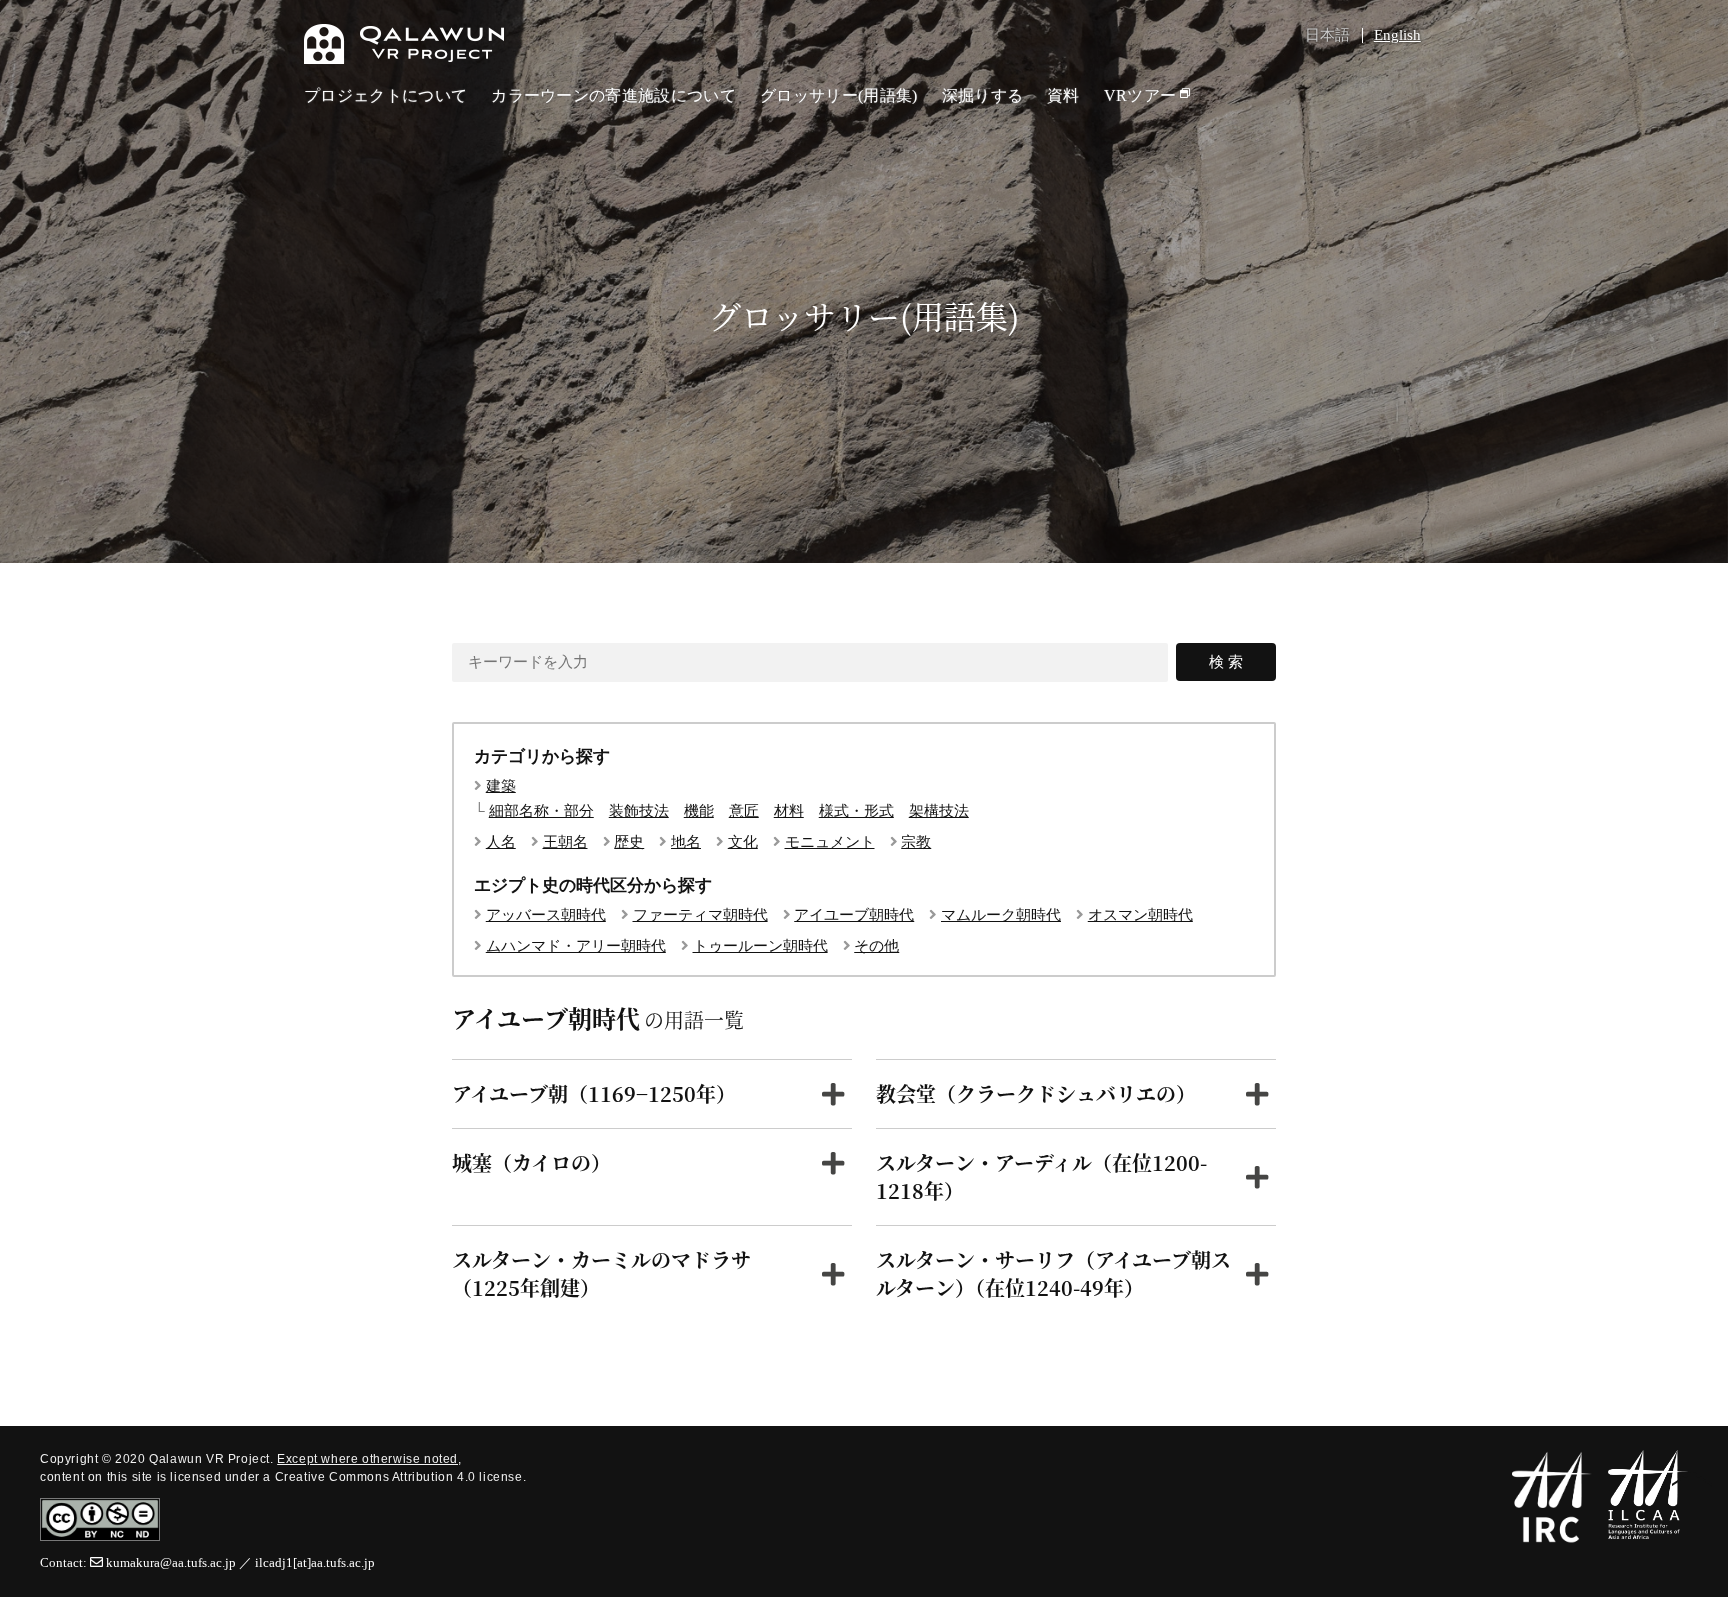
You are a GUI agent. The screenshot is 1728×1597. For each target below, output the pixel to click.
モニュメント (830, 842)
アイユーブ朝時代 (854, 915)
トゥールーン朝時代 (760, 946)
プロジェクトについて (385, 95)
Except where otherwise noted (367, 1459)
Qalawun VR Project (404, 44)
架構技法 (939, 811)
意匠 (744, 811)
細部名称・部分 (541, 811)
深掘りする (983, 95)
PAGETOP (1692, 1481)
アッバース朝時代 (546, 915)
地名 (686, 842)
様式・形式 (856, 811)
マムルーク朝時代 (1001, 915)
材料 (789, 811)
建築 (501, 786)
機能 (699, 811)
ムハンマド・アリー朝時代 (576, 946)
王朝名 (565, 842)
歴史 (629, 842)
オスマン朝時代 (1140, 915)
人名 (501, 842)
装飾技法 (639, 811)
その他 (876, 946)
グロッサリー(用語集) (839, 95)
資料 (1063, 95)
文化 (743, 842)
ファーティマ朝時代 (700, 915)
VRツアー (1140, 95)
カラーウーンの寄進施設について (613, 95)
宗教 (916, 842)
